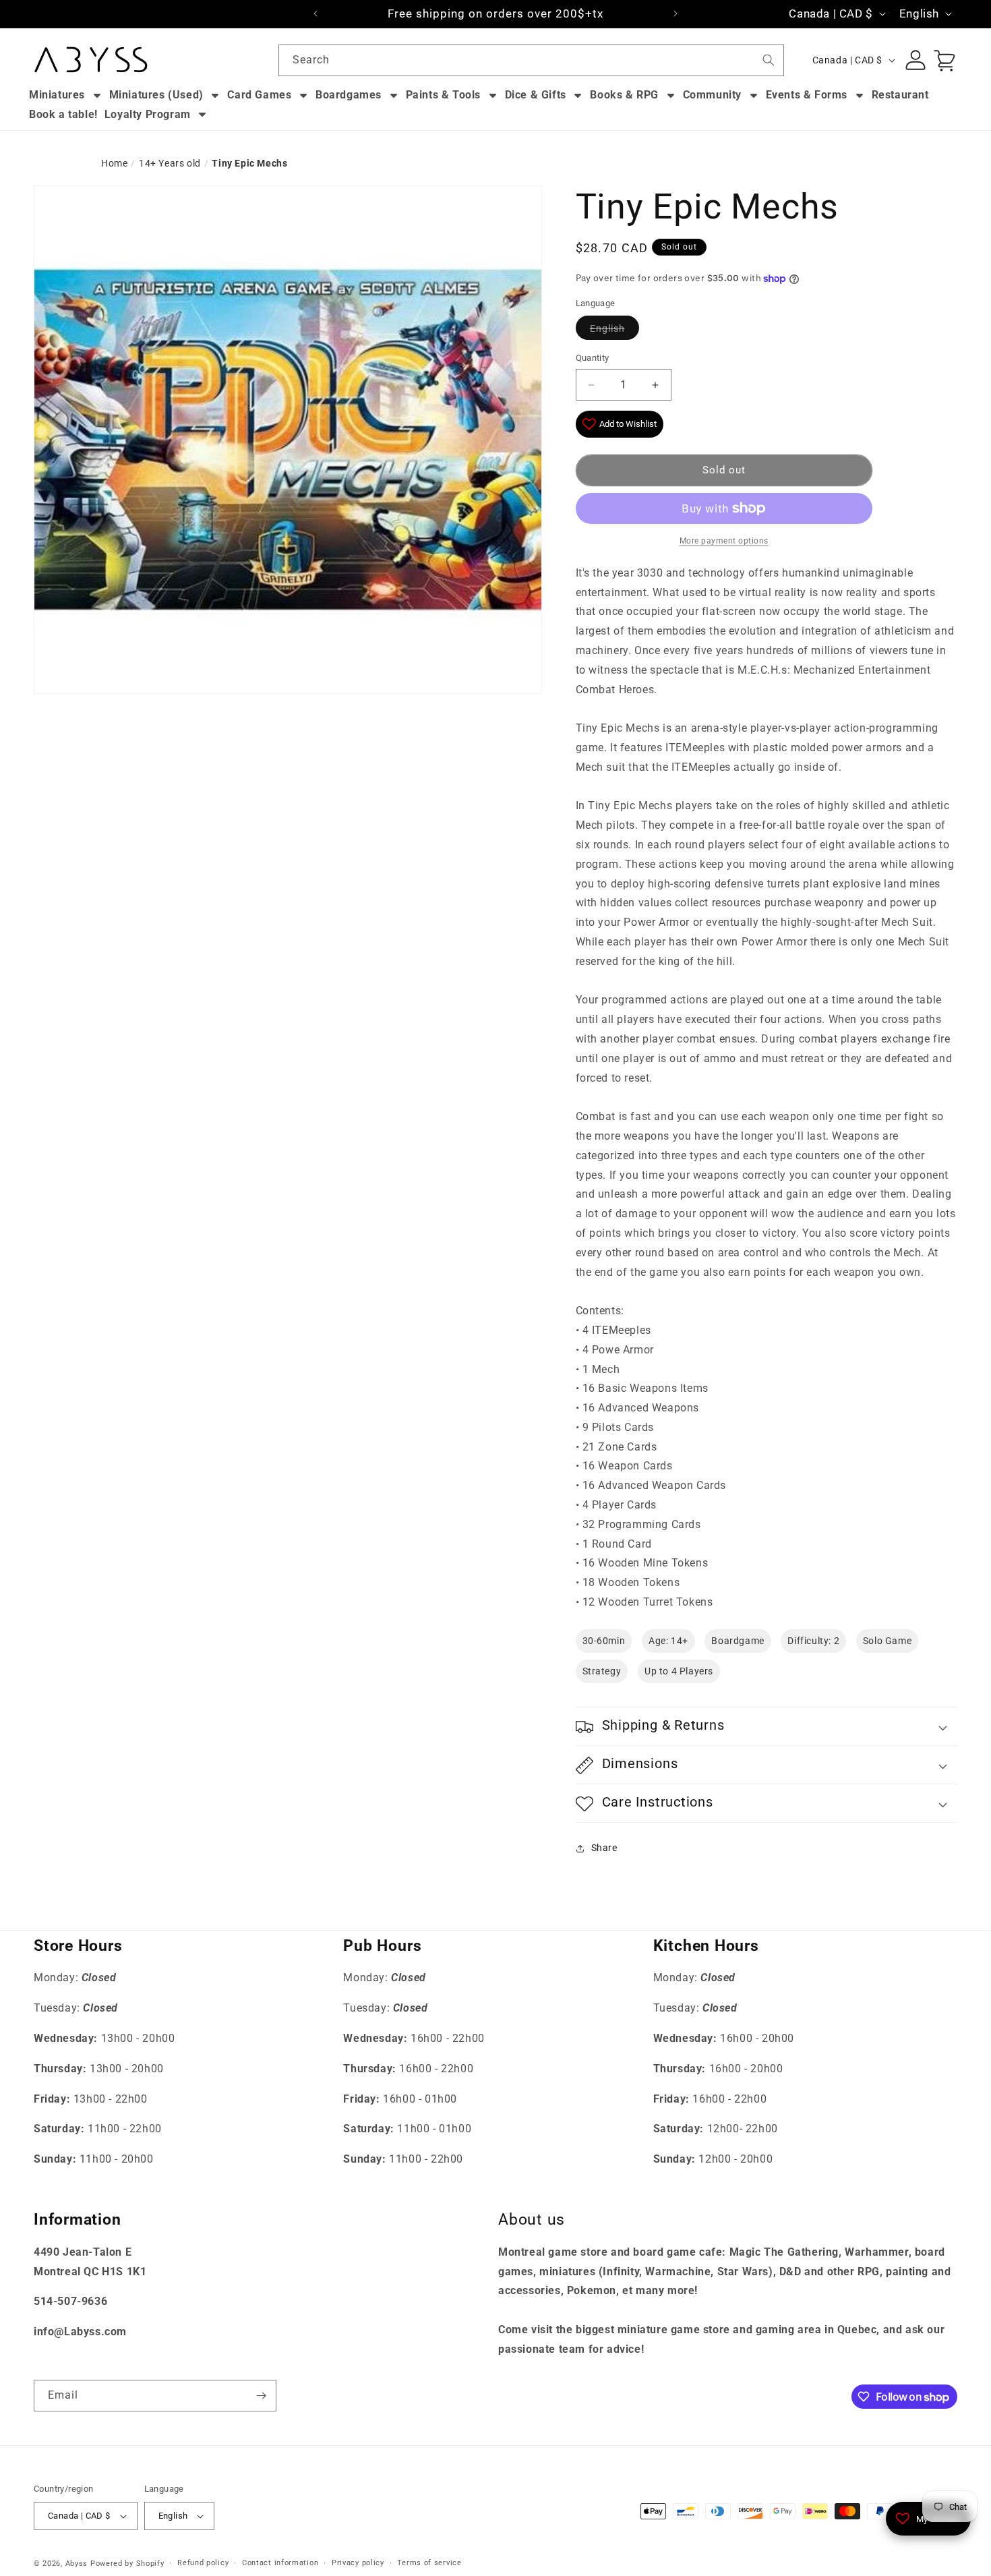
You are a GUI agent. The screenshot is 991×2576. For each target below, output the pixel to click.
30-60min (604, 1641)
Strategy (602, 1672)
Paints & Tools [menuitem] (443, 95)
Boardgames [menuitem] (349, 95)
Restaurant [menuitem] (900, 95)
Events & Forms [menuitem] (807, 95)
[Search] (769, 60)
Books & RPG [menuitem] (624, 95)
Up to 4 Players (679, 1672)
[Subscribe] (261, 2396)
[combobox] (531, 60)
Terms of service (429, 2563)
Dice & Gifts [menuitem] (536, 95)
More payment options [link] (724, 541)
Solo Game (887, 1641)
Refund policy (203, 2563)
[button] (767, 1727)
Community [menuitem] (712, 95)
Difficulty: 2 (813, 1641)
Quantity (593, 358)
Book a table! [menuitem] (63, 114)
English (607, 328)
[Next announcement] (675, 13)
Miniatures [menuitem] (57, 95)
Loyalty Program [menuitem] (148, 114)
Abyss (77, 2564)
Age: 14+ (668, 1641)
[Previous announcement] (316, 13)
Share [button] (604, 1848)
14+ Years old (170, 163)
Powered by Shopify (127, 2564)
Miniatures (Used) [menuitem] (156, 95)
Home (114, 163)
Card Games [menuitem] (259, 95)
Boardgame (738, 1641)
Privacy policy (358, 2563)
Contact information (280, 2563)
